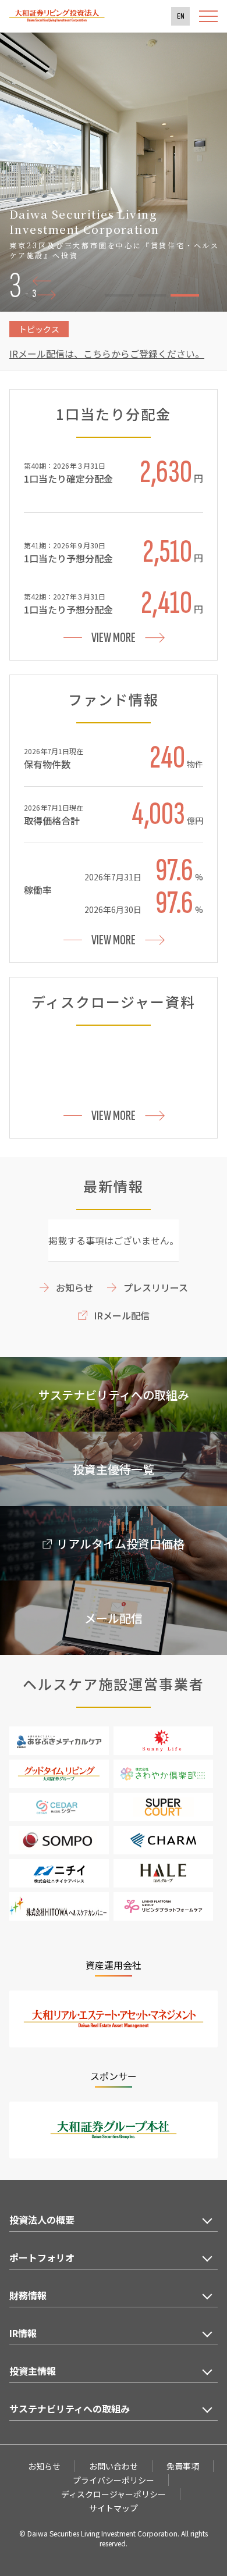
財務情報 (28, 2295)
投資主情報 (33, 2371)
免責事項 (183, 2466)
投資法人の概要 (42, 2220)
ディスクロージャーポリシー (114, 2494)
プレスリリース (156, 1287)
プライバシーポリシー (114, 2480)
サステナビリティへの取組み (70, 2409)
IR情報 (23, 2333)
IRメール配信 (122, 1315)
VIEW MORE (114, 638)
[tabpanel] (114, 172)
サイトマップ (114, 2508)
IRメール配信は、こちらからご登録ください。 (107, 354)
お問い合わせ (114, 2466)
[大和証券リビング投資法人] (57, 19)
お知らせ (75, 1287)
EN (181, 16)
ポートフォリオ (42, 2257)
